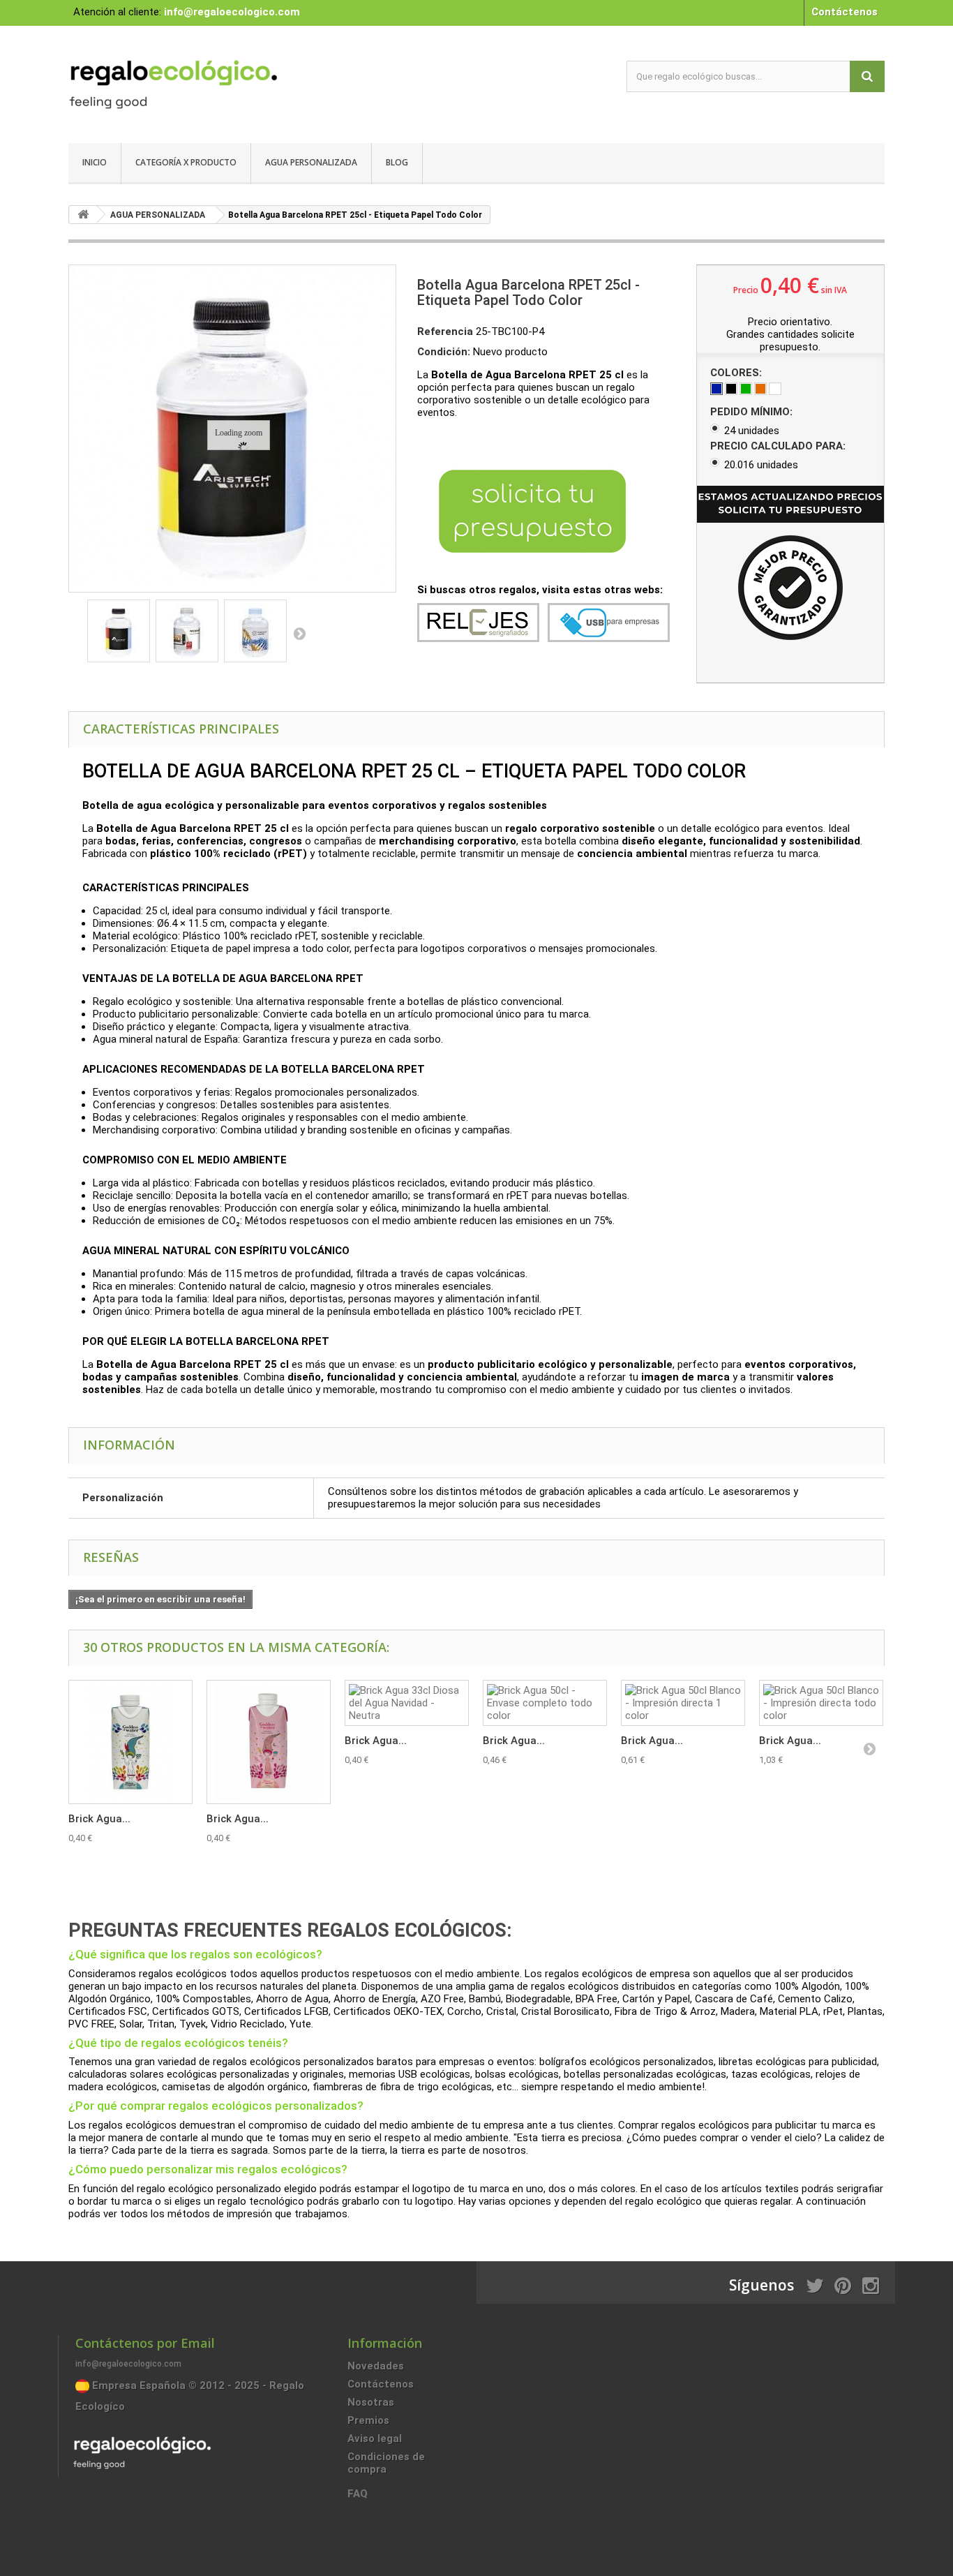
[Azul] (716, 389)
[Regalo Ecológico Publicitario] (197, 81)
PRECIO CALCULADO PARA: (779, 446)
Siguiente (299, 633)
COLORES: (737, 373)
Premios (368, 2420)
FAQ (358, 2494)
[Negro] (731, 389)
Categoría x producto (186, 162)
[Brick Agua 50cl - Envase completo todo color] (545, 1703)
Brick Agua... (99, 1819)
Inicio (95, 162)
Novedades (376, 2366)
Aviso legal (375, 2439)
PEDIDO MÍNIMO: (753, 412)
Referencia (445, 332)
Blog (397, 162)
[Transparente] (775, 389)
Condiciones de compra (386, 2463)
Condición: (444, 352)
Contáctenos (845, 12)
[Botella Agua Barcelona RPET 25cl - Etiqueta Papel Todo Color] (119, 631)
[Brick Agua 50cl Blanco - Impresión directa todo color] (821, 1703)
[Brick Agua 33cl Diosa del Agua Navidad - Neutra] (407, 1703)
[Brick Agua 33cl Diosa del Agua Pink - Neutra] (269, 1742)
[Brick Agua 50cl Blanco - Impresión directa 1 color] (683, 1703)
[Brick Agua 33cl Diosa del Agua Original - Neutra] (130, 1742)
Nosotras (371, 2402)
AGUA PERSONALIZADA (311, 162)
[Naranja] (760, 389)
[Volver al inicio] (83, 215)
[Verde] (746, 389)
